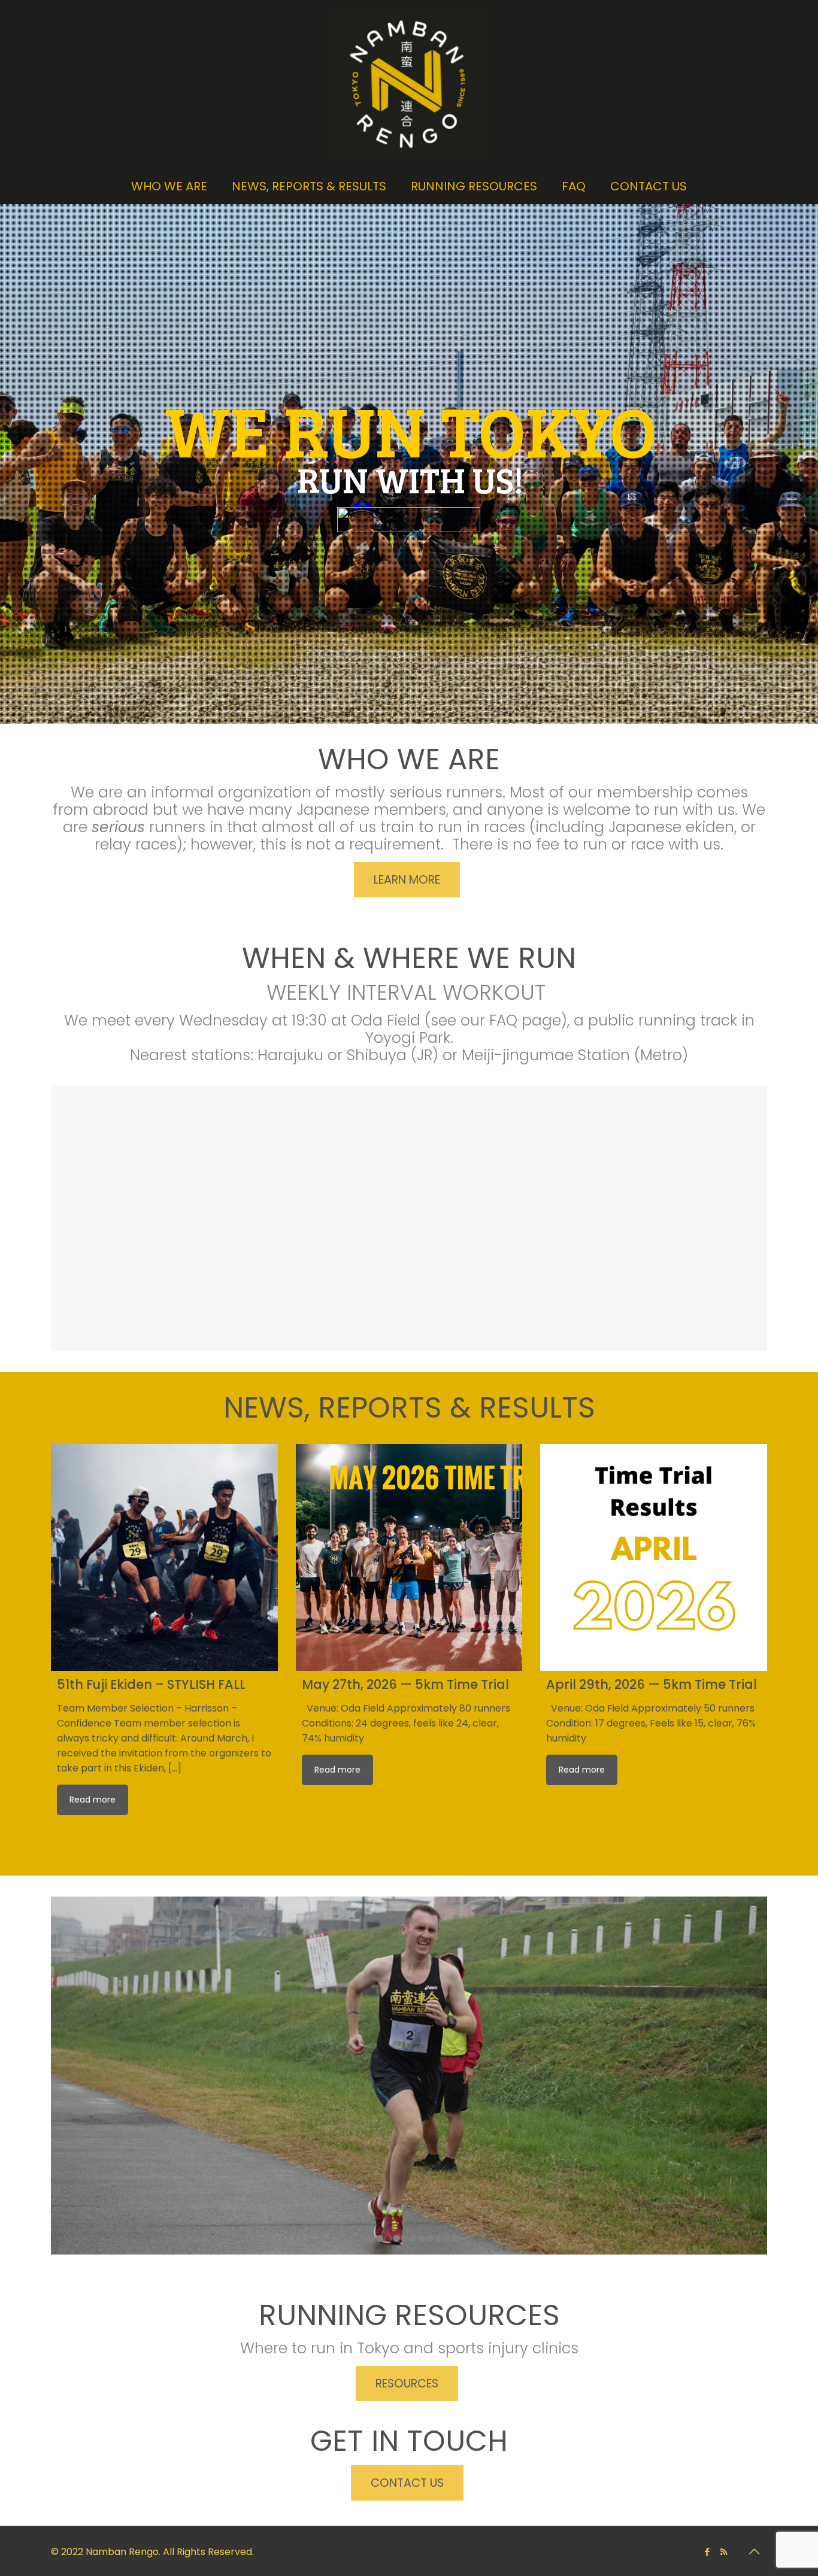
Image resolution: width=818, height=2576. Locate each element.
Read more (93, 1800)
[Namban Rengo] (409, 84)
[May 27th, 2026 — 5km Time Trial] (409, 1557)
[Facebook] (708, 2552)
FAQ (503, 1020)
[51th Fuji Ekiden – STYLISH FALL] (164, 1557)
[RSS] (724, 2552)
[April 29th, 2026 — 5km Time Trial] (654, 1557)
